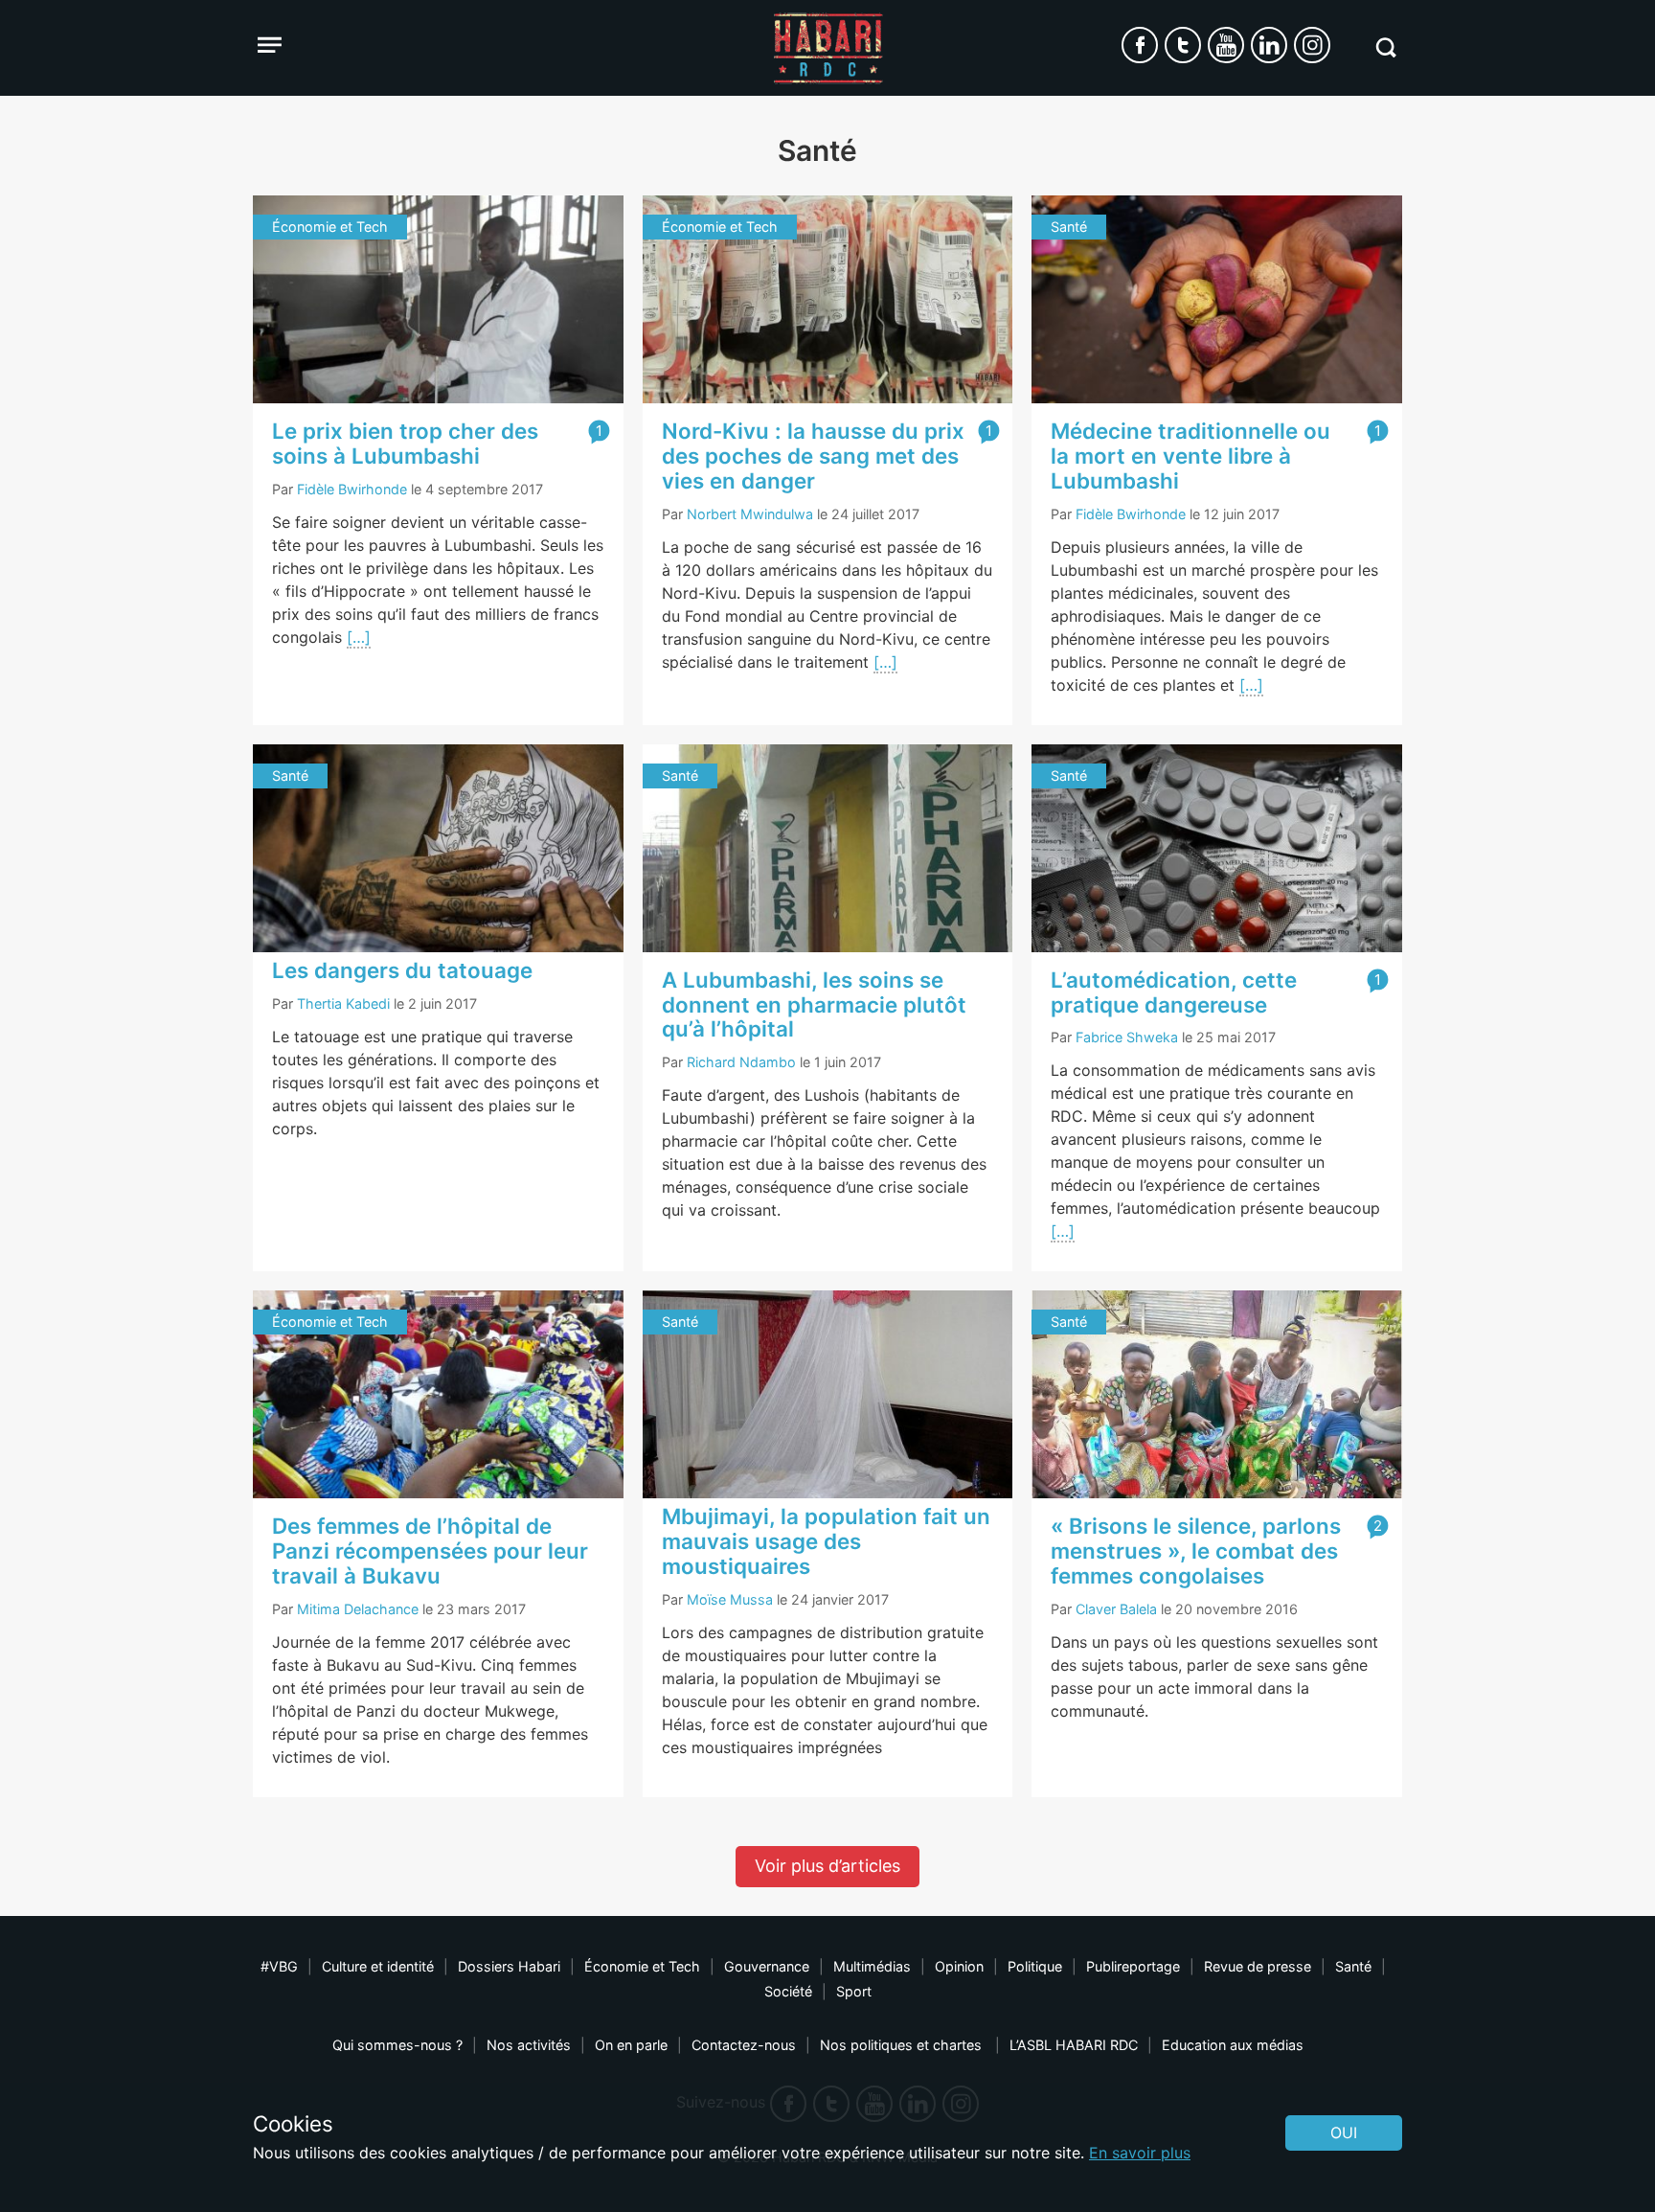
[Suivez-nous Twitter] (1183, 45)
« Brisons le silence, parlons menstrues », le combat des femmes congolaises (1196, 1551)
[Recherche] (1385, 47)
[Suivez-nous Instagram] (1312, 45)
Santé (1353, 1966)
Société (788, 1991)
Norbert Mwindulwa (750, 514)
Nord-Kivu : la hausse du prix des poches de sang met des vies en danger (813, 456)
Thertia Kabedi (343, 1003)
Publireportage (1133, 1966)
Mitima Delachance (358, 1609)
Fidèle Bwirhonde (352, 489)
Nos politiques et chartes (903, 2045)
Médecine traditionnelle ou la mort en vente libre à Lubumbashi (1190, 456)
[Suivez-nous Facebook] (1140, 45)
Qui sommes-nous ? (397, 2045)
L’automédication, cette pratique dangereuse (1174, 992)
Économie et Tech (642, 1966)
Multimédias (872, 1966)
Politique (1035, 1966)
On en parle (631, 2045)
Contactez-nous (744, 2045)
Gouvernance (767, 1966)
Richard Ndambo (741, 1062)
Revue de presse (1258, 1966)
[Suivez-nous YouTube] (1226, 45)
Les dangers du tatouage (402, 970)
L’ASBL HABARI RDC (1074, 2045)
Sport (854, 1991)
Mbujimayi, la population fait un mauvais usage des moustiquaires (826, 1541)
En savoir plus (1140, 2153)
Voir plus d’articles (827, 1866)
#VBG (279, 1966)
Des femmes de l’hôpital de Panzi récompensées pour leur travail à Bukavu (430, 1551)
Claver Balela (1116, 1609)
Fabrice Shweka (1127, 1037)
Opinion (959, 1966)
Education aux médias (1233, 2045)
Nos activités (529, 2045)
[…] (359, 637)
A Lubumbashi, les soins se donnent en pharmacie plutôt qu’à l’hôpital (814, 1004)
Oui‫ (1344, 2132)
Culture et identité (378, 1966)
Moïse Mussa (730, 1599)
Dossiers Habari (509, 1966)
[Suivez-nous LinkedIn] (1269, 45)
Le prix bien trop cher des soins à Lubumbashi (405, 443)
